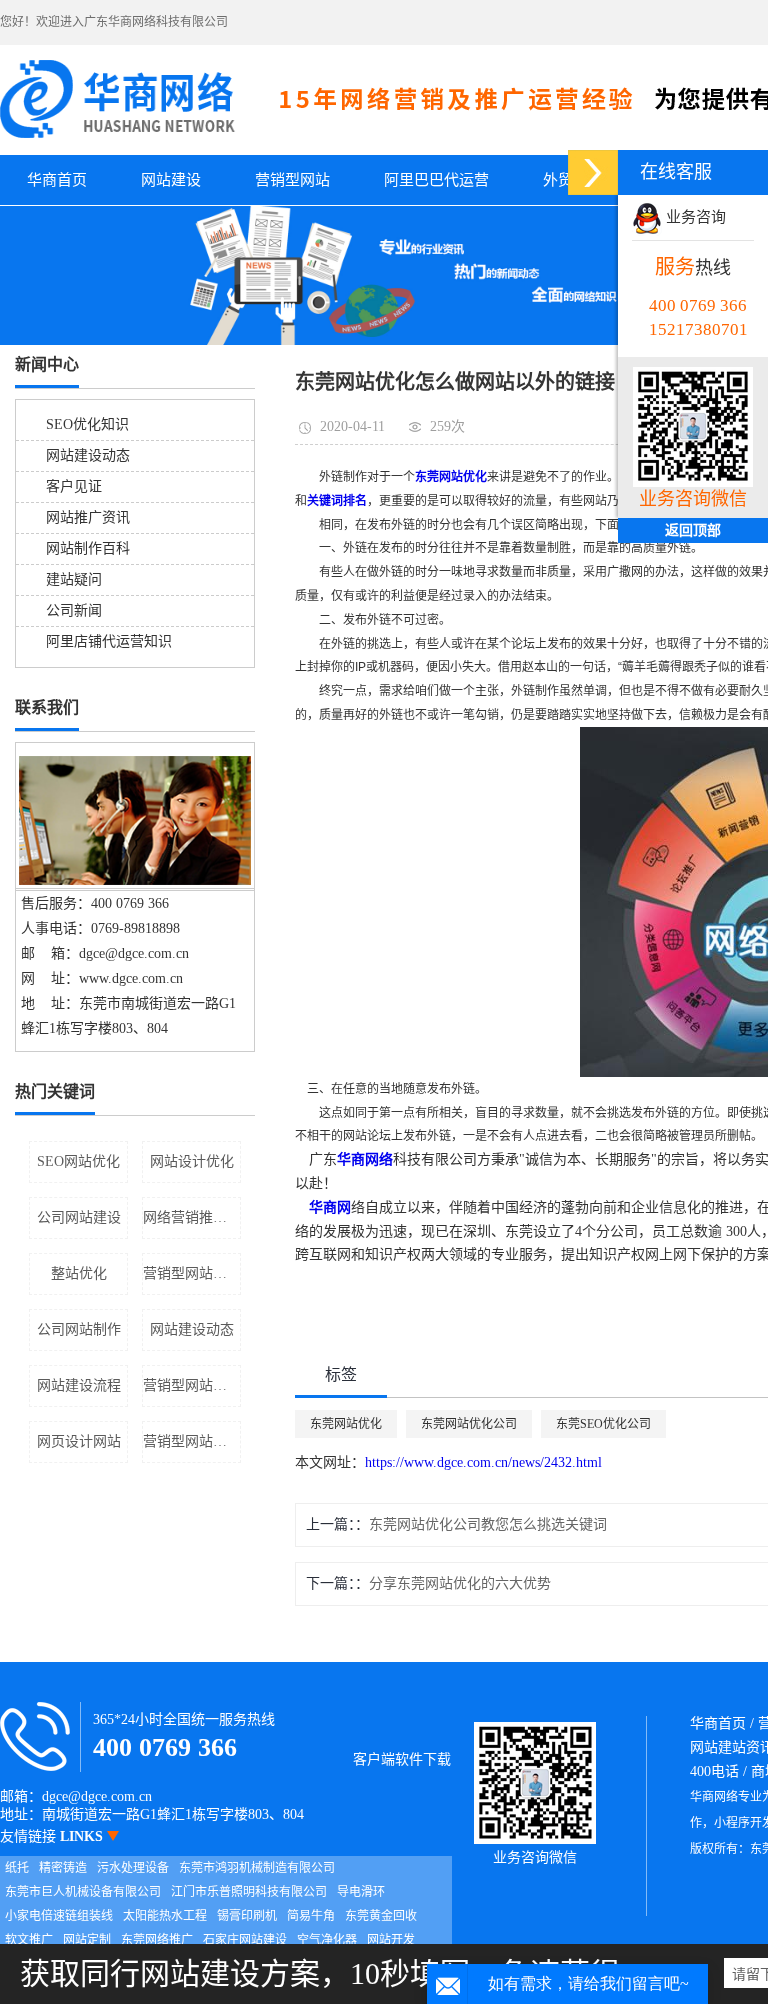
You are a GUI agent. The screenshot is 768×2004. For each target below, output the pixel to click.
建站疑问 (74, 579)
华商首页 (57, 180)
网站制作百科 (88, 548)
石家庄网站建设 (245, 1940)
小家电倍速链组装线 (59, 1916)
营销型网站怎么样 (192, 1273)
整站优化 (79, 1273)
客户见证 (74, 486)
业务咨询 (694, 217)
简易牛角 (311, 1916)
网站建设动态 (88, 455)
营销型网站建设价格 (192, 1385)
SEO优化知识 (87, 424)
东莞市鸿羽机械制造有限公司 (257, 1868)
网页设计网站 (79, 1441)
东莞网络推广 (157, 1940)
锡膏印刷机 (247, 1916)
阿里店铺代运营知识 (109, 641)
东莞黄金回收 (381, 1916)
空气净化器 (327, 1940)
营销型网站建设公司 (192, 1441)
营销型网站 (292, 180)
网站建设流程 (79, 1385)
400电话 (714, 1771)
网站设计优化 (192, 1161)
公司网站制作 (79, 1329)
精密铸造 (63, 1868)
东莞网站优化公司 (469, 1424)
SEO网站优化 (78, 1161)
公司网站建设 (79, 1217)
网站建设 (171, 180)
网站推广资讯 (88, 517)
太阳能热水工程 (165, 1916)
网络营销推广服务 (192, 1217)
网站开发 (391, 1940)
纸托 (17, 1868)
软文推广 (29, 1940)
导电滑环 (361, 1892)
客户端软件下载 (402, 1759)
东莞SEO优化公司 (603, 1424)
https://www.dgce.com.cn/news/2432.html (483, 1462)
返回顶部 (693, 530)
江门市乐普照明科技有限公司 (249, 1892)
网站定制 (87, 1940)
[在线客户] (593, 172)
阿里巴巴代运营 (436, 180)
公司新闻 (74, 610)
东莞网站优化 (346, 1424)
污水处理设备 (133, 1868)
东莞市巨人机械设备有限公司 (83, 1892)
